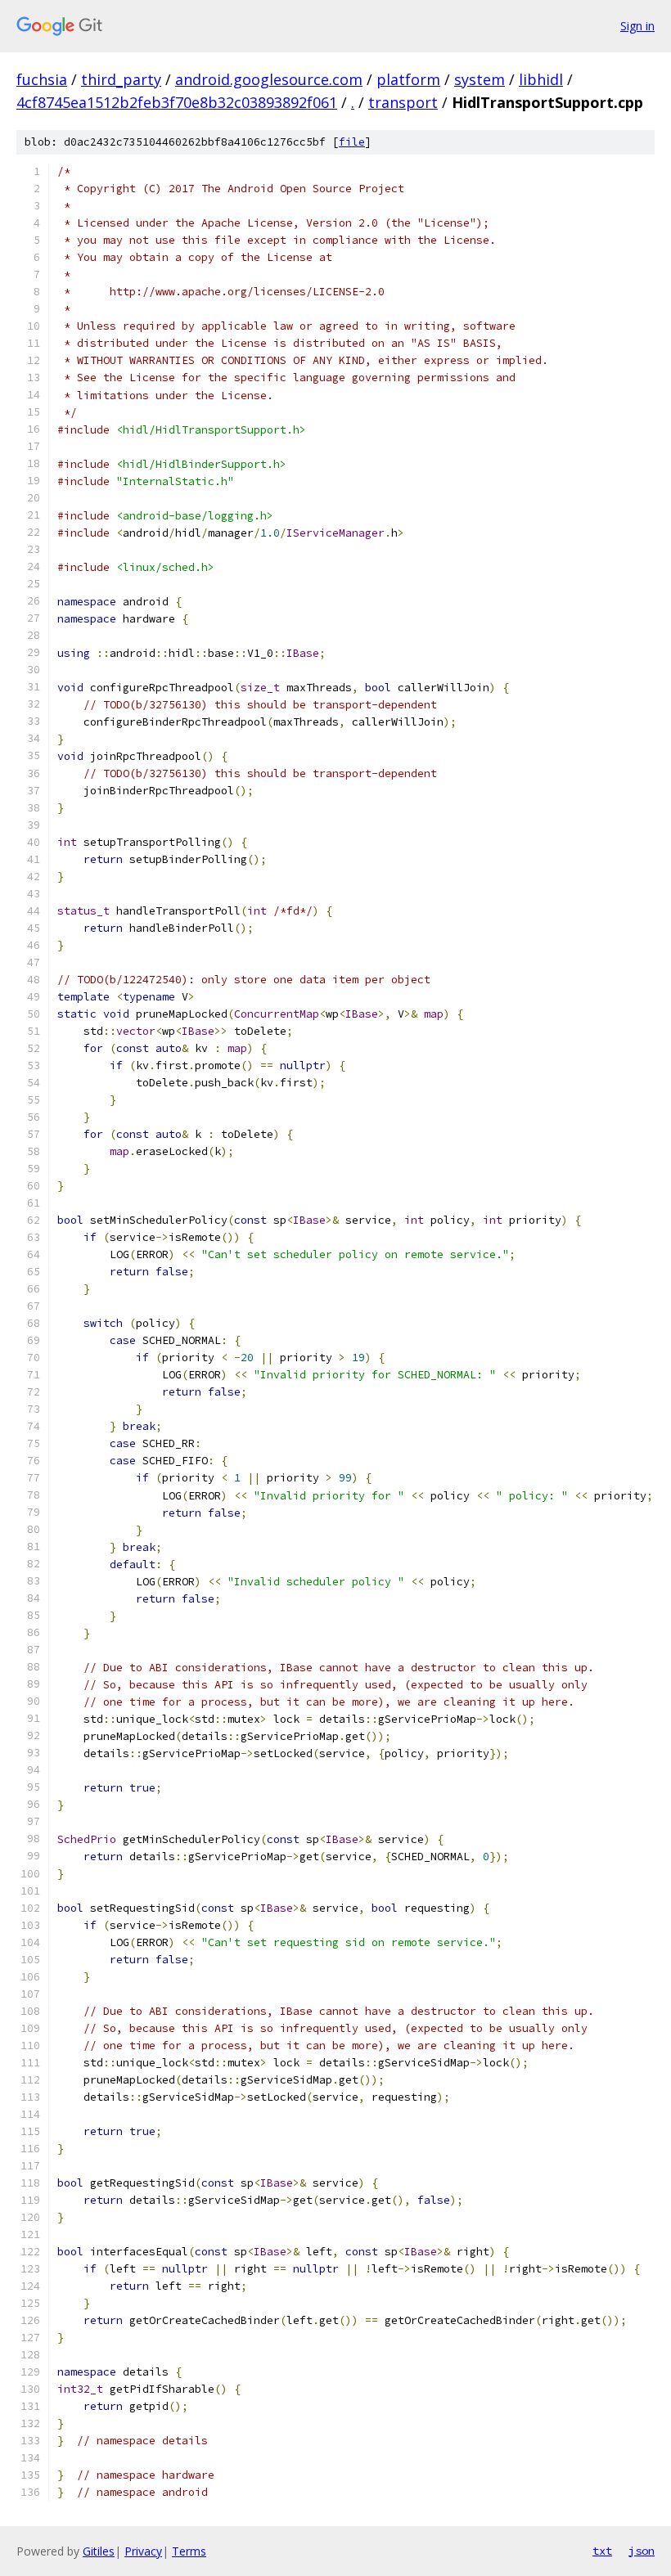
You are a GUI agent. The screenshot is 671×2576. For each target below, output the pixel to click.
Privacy (143, 2551)
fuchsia (42, 79)
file (352, 142)
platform (408, 79)
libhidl (541, 79)
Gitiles (99, 2551)
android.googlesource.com (269, 79)
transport (403, 102)
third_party (121, 79)
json (642, 2551)
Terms (189, 2551)
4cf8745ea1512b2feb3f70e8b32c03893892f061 (177, 102)
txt (602, 2551)
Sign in (637, 26)
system (480, 79)
